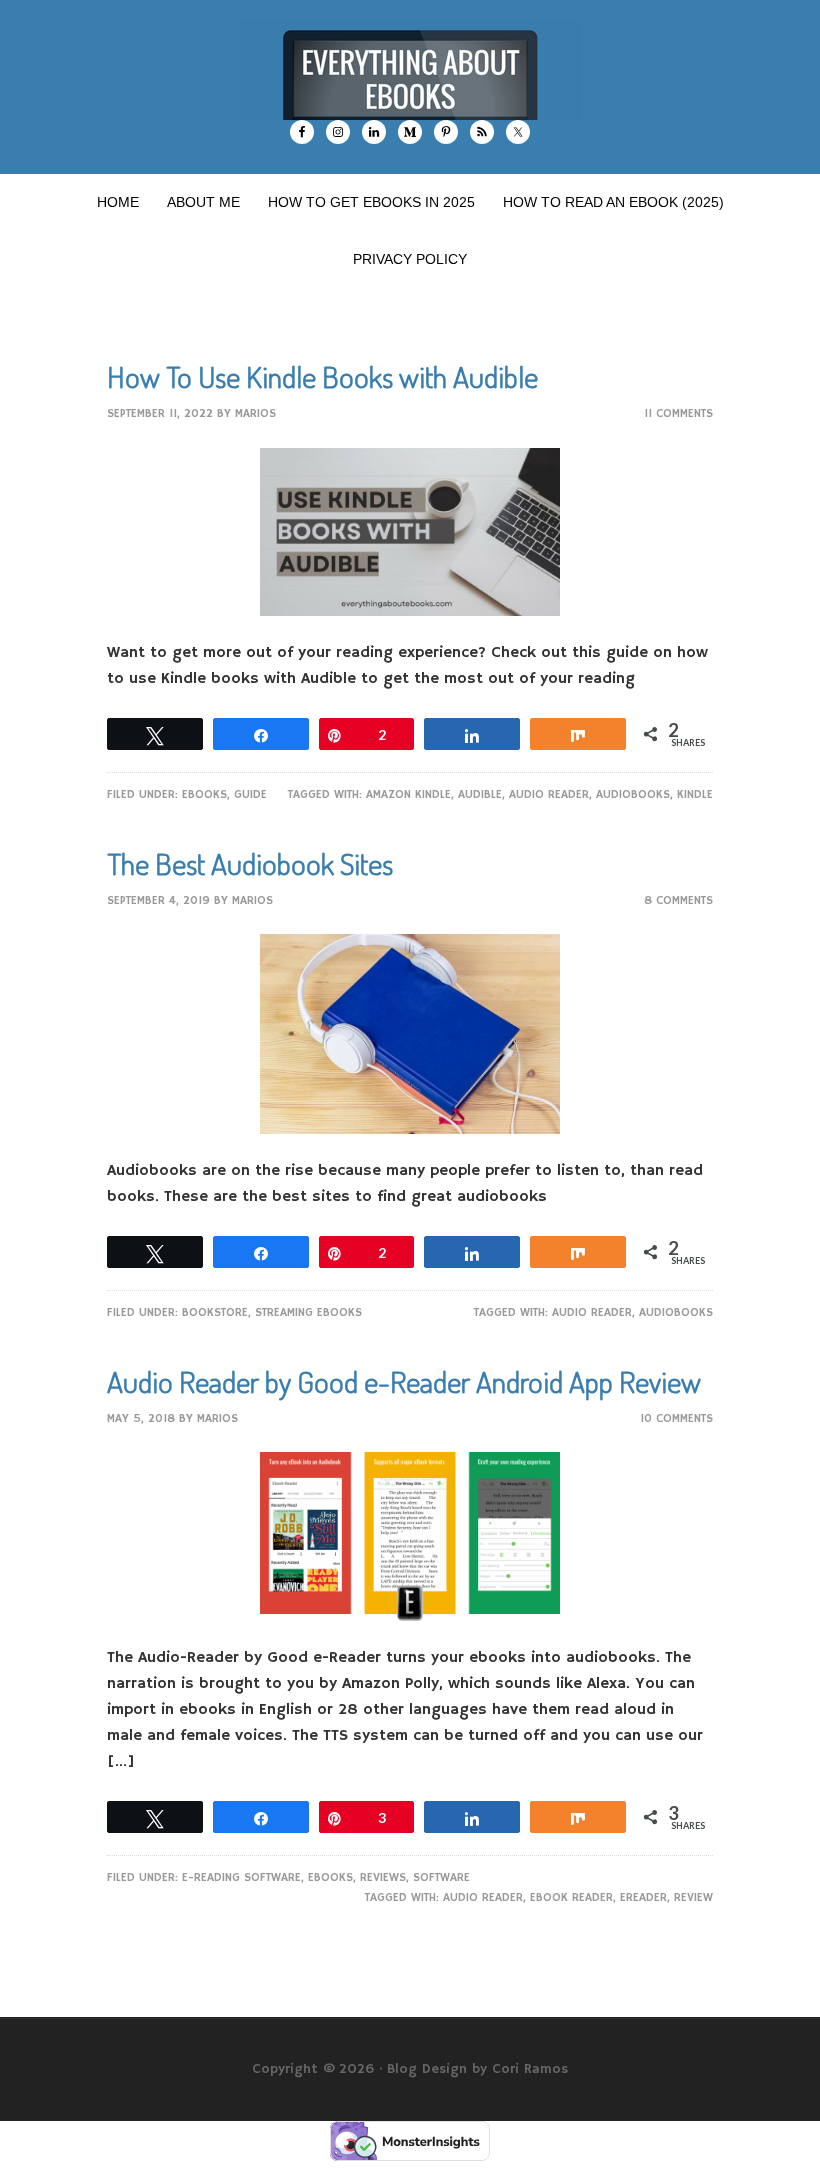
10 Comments (676, 1418)
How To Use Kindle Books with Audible (322, 376)
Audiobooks (633, 794)
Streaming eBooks (308, 1312)
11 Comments (678, 413)
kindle (695, 794)
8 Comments (678, 900)
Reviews (383, 1877)
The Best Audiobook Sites (250, 863)
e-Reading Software (241, 1877)
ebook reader (571, 1897)
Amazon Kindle (408, 794)
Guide (250, 794)
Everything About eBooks (410, 70)
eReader (643, 1897)
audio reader (549, 794)
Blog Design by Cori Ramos (477, 2069)
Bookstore (215, 1312)
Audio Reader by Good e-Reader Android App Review (404, 1381)
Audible (480, 794)
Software (441, 1877)
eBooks (204, 794)
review (693, 1897)
